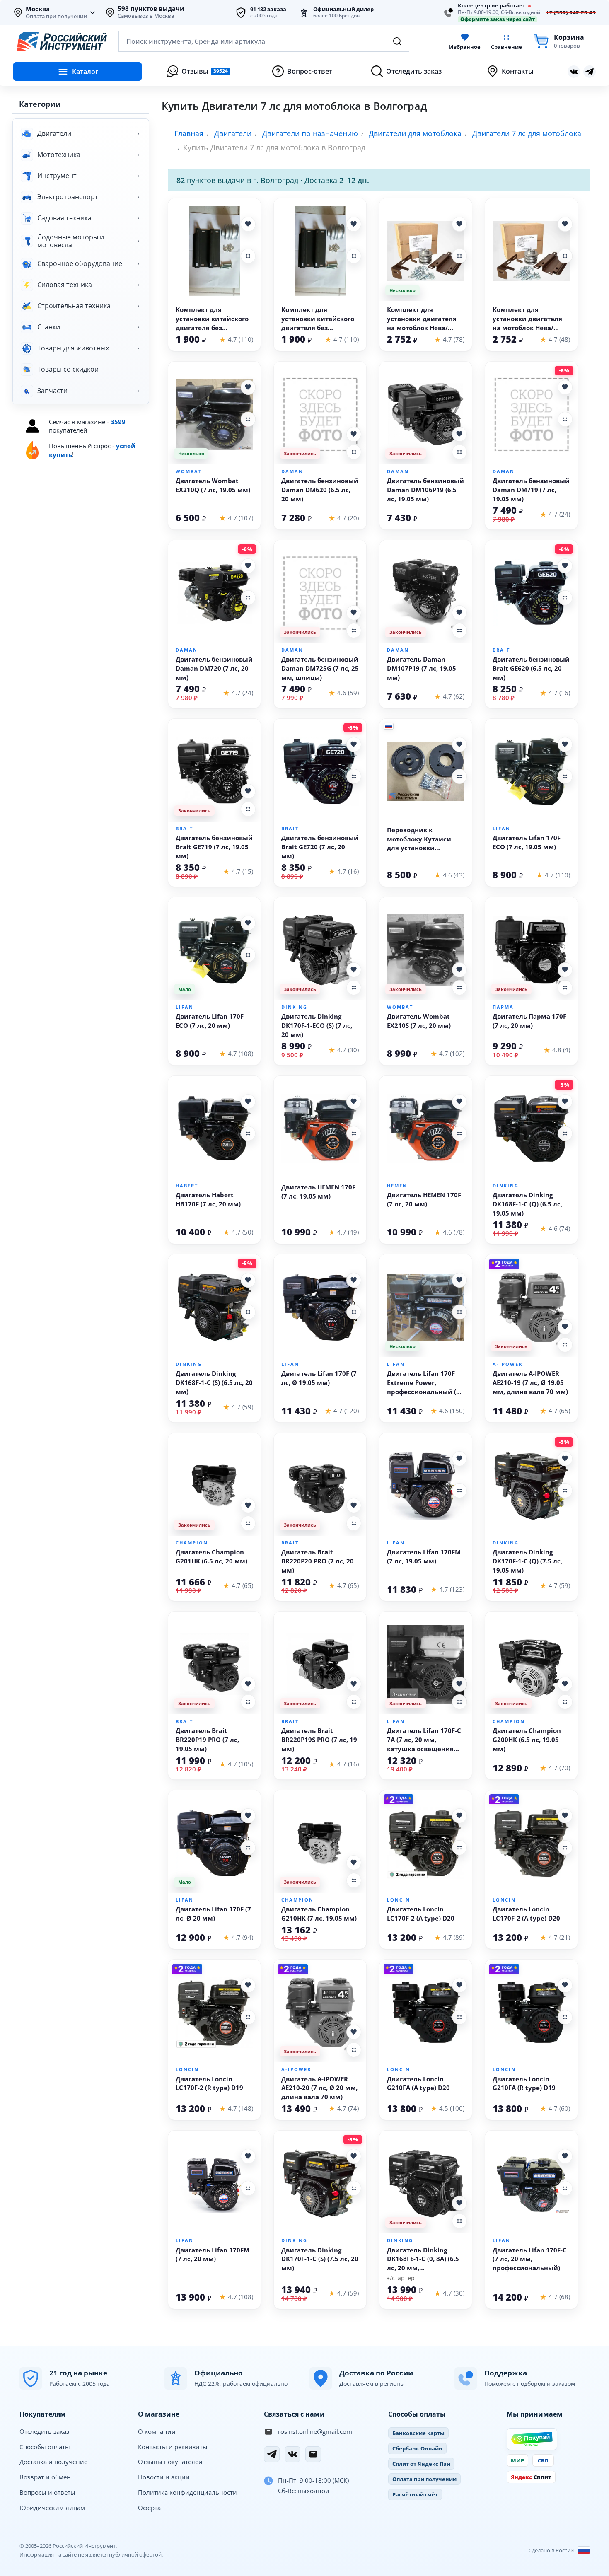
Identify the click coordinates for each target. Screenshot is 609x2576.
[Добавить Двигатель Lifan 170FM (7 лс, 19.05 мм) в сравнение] (459, 1491)
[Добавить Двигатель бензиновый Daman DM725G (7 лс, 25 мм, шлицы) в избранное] (354, 613)
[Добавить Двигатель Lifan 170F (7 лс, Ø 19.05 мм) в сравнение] (354, 1312)
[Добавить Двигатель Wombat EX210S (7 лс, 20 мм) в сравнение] (459, 988)
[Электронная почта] (313, 2454)
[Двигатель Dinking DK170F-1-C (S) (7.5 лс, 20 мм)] (320, 2183)
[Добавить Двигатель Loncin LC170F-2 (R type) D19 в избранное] (248, 1985)
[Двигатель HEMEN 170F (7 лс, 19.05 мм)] (320, 1129)
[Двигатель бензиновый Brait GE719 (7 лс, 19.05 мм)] (214, 771)
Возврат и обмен (45, 2477)
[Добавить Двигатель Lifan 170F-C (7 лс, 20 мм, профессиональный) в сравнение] (565, 2188)
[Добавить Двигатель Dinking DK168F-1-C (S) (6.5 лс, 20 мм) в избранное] (248, 1280)
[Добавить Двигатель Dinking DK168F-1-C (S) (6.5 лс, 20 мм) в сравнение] (248, 1312)
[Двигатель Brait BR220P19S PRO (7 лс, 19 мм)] (320, 1664)
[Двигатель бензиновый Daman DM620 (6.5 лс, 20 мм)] (320, 414)
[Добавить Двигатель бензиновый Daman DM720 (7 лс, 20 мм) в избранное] (248, 566)
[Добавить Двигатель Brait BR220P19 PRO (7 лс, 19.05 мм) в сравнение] (248, 1702)
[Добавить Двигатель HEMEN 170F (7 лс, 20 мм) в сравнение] (459, 1133)
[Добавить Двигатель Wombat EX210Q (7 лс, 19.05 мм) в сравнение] (248, 419)
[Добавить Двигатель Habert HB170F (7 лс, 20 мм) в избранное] (248, 1102)
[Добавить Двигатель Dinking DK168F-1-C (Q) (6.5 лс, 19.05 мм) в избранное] (565, 1102)
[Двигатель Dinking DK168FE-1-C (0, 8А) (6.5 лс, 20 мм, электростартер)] (426, 2183)
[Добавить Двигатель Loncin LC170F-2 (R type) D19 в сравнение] (248, 2017)
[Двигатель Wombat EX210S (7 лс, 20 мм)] (426, 950)
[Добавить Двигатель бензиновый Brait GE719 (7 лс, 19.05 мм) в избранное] (248, 791)
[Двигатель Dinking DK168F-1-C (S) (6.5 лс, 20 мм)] (214, 1307)
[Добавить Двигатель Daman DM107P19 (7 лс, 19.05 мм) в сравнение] (459, 631)
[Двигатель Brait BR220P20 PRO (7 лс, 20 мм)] (320, 1486)
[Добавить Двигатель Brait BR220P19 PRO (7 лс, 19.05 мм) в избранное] (248, 1684)
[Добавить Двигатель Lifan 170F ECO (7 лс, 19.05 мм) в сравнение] (565, 776)
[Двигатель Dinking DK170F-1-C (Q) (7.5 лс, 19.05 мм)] (531, 1486)
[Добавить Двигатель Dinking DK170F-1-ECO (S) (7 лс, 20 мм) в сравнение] (354, 988)
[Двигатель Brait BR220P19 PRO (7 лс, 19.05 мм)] (214, 1664)
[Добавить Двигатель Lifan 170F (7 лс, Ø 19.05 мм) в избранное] (354, 1280)
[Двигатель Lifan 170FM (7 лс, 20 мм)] (214, 2183)
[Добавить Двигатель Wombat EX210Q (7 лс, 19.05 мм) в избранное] (248, 387)
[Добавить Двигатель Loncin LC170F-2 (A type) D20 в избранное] (459, 1816)
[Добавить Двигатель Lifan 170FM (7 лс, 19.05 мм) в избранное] (459, 1459)
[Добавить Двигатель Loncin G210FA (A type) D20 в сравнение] (459, 2017)
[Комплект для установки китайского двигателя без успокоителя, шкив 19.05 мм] (214, 251)
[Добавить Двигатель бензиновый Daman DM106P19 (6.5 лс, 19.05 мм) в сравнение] (459, 452)
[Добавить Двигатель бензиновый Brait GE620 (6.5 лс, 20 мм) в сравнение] (565, 598)
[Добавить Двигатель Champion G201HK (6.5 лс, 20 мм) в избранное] (248, 1505)
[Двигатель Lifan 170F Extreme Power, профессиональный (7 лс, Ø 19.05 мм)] (426, 1307)
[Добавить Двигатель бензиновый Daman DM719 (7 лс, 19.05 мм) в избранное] (565, 387)
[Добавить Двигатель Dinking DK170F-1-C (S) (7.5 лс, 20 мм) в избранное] (354, 2156)
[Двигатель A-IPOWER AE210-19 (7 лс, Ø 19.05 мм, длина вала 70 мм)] (531, 1307)
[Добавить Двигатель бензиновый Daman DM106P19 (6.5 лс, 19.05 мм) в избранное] (459, 434)
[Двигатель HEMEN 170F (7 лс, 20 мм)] (426, 1129)
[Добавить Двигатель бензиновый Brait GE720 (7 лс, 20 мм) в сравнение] (354, 776)
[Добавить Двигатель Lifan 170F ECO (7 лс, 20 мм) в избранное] (248, 923)
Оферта (149, 2508)
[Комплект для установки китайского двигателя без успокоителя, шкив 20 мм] (320, 251)
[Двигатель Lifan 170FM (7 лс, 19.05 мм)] (426, 1486)
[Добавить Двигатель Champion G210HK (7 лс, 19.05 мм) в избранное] (354, 1863)
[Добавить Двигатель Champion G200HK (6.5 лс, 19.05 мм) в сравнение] (565, 1702)
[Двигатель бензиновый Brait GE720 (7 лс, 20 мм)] (320, 771)
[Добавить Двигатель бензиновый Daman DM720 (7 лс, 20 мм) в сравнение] (248, 598)
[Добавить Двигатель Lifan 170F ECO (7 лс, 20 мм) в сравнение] (248, 955)
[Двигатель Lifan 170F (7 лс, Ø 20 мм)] (214, 1843)
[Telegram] (272, 2454)
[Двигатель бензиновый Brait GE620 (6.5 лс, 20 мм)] (531, 593)
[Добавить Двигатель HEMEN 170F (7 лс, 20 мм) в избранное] (459, 1102)
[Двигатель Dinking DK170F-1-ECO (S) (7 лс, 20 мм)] (320, 950)
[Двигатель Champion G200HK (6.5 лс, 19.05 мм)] (531, 1664)
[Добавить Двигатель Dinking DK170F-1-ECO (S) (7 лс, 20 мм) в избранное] (354, 970)
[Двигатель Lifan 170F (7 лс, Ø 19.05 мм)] (320, 1307)
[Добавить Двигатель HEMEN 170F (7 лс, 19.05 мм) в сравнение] (354, 1133)
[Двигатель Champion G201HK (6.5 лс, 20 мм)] (214, 1486)
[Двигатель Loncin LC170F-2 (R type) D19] (214, 2012)
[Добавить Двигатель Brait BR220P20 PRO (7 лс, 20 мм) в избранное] (354, 1505)
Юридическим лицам (52, 2508)
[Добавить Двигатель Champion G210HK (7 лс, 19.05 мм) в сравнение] (354, 1880)
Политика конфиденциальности (187, 2492)
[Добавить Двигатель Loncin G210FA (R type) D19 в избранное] (565, 1985)
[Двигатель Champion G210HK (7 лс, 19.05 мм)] (320, 1843)
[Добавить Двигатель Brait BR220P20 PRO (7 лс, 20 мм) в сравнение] (354, 1523)
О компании (157, 2431)
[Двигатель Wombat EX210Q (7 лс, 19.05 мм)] (214, 414)
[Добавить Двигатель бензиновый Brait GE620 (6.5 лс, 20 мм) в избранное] (565, 566)
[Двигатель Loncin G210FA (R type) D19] (531, 2012)
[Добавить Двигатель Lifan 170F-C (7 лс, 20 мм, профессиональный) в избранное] (565, 2156)
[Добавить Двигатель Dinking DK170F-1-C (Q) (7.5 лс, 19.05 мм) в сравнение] (565, 1491)
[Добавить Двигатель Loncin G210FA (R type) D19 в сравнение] (565, 2017)
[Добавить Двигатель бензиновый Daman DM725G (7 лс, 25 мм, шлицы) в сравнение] (354, 631)
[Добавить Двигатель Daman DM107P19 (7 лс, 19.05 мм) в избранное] (459, 613)
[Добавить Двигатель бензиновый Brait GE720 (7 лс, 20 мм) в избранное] (354, 744)
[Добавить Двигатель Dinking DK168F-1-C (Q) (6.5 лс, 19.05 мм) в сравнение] (565, 1133)
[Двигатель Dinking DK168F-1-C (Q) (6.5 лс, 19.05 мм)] (531, 1129)
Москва (38, 9)
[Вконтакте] (574, 72)
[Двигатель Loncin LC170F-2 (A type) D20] (426, 1843)
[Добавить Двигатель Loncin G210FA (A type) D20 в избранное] (459, 1985)
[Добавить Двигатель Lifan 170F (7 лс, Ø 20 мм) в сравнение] (248, 1848)
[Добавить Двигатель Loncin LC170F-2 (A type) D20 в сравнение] (459, 1848)
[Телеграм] (590, 72)
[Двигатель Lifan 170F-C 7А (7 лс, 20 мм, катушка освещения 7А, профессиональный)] (426, 1664)
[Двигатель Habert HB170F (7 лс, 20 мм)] (214, 1129)
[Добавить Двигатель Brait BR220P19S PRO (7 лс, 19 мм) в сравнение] (354, 1702)
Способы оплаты (45, 2447)
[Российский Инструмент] (62, 41)
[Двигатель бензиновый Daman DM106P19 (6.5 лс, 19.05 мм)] (426, 414)
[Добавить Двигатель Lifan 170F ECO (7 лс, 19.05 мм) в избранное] (565, 744)
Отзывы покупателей (170, 2462)
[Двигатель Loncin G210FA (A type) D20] (426, 2012)
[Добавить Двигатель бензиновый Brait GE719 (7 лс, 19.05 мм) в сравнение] (248, 809)
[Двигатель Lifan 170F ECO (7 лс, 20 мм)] (214, 950)
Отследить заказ (44, 2431)
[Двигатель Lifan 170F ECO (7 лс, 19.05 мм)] (531, 771)
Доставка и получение (53, 2462)
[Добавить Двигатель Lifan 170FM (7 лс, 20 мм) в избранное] (248, 2156)
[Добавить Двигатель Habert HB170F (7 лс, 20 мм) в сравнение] (248, 1133)
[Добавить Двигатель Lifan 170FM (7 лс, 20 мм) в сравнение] (248, 2188)
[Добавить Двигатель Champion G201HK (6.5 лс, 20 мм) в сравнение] (248, 1523)
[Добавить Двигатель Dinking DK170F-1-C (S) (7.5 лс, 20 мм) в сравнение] (354, 2188)
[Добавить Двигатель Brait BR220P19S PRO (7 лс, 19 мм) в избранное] (354, 1684)
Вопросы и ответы (47, 2492)
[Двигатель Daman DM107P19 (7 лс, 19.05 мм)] (426, 593)
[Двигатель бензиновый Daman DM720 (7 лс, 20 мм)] (214, 593)
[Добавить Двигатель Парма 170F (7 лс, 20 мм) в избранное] (565, 970)
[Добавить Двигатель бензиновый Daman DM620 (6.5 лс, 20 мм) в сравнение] (354, 452)
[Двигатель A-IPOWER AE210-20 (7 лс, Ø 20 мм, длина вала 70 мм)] (320, 2012)
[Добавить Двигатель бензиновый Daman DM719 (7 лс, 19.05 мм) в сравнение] (565, 419)
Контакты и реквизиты (173, 2447)
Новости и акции (164, 2477)
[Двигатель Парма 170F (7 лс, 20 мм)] (531, 950)
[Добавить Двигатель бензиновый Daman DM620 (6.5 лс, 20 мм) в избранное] (354, 434)
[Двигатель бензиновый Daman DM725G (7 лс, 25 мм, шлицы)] (320, 593)
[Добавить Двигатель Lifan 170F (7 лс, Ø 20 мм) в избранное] (248, 1816)
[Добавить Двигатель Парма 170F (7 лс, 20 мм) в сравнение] (565, 988)
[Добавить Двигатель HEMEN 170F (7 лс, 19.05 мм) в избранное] (354, 1102)
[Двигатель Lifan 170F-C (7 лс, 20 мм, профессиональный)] (531, 2183)
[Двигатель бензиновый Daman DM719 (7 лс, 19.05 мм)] (531, 414)
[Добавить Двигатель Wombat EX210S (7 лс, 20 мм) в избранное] (459, 970)
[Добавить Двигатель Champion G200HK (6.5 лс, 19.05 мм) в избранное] (565, 1684)
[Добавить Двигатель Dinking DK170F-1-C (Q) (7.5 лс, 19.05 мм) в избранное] (565, 1459)
